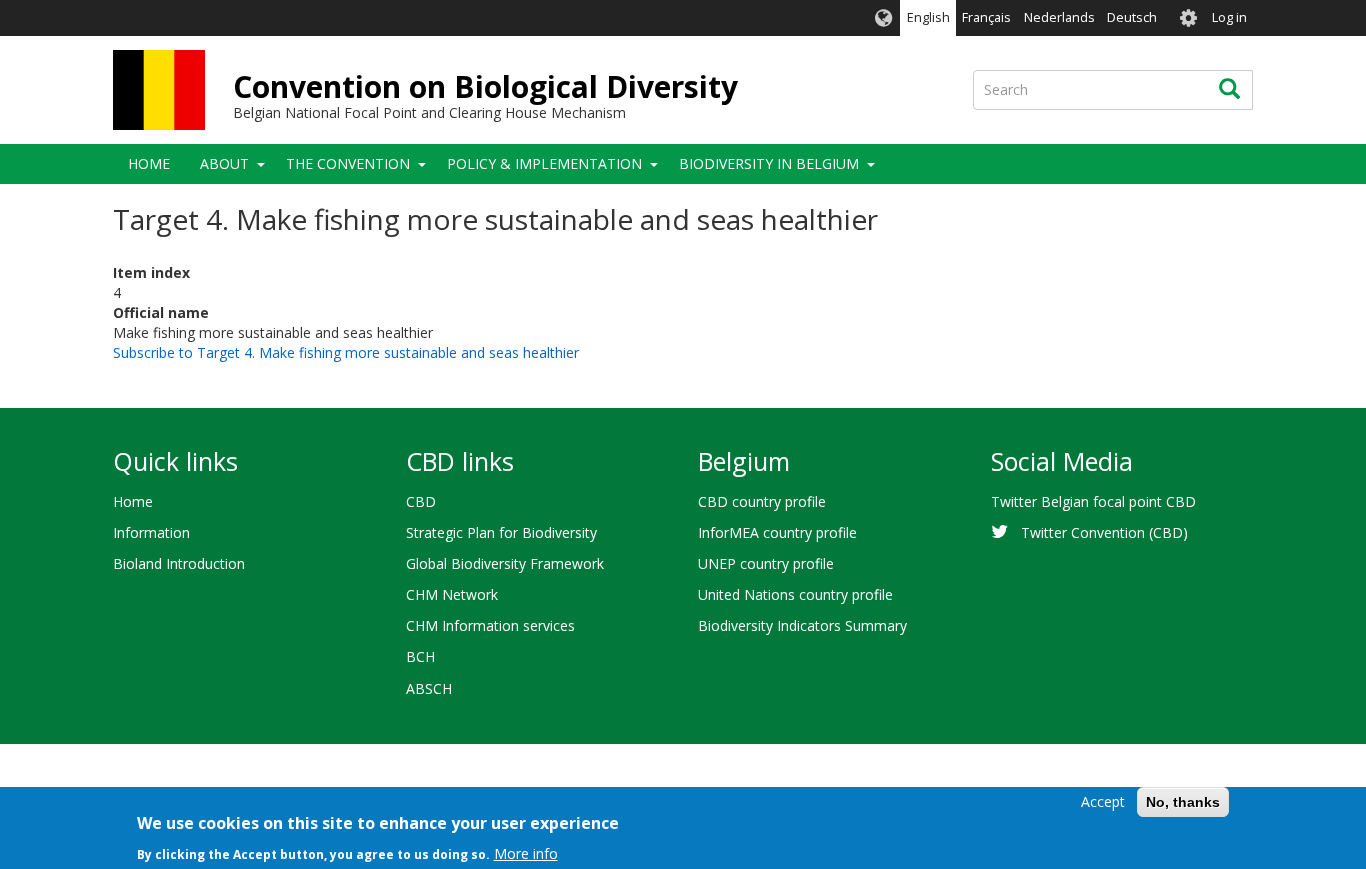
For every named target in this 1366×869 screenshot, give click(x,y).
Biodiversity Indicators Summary (802, 625)
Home (149, 163)
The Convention (348, 163)
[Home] (159, 90)
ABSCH (429, 688)
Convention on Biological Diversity (485, 86)
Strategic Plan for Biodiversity (501, 532)
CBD (421, 501)
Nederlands (1059, 17)
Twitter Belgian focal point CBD (1093, 501)
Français (986, 17)
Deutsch (1132, 17)
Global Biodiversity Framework (505, 563)
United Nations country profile (795, 594)
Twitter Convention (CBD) (1104, 532)
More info (526, 853)
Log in (1229, 17)
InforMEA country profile (777, 532)
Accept (1103, 801)
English (928, 17)
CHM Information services (490, 625)
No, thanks (1183, 802)
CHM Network (452, 594)
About (224, 163)
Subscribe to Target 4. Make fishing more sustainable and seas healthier (346, 352)
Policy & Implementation (544, 163)
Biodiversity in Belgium (769, 163)
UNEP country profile (766, 563)
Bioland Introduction (179, 563)
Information (151, 532)
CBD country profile (762, 501)
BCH (420, 656)
